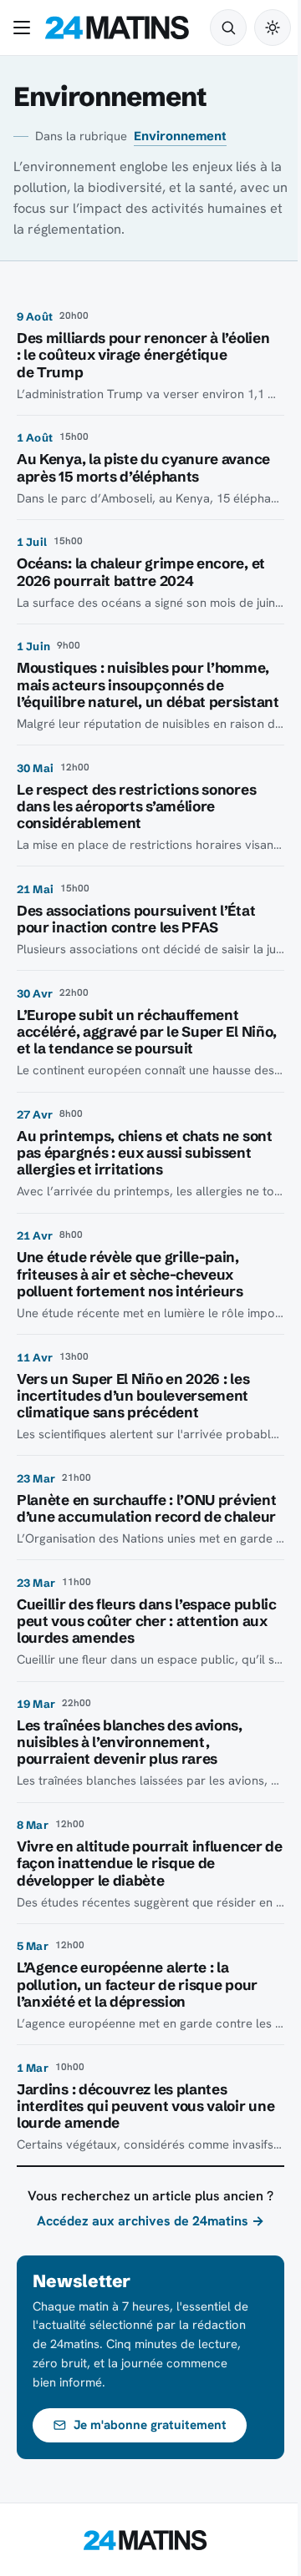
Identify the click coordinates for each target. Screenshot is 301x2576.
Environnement (180, 136)
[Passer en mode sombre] (273, 28)
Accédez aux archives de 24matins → (150, 2221)
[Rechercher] (228, 28)
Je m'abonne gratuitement (150, 2425)
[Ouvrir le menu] (25, 28)
